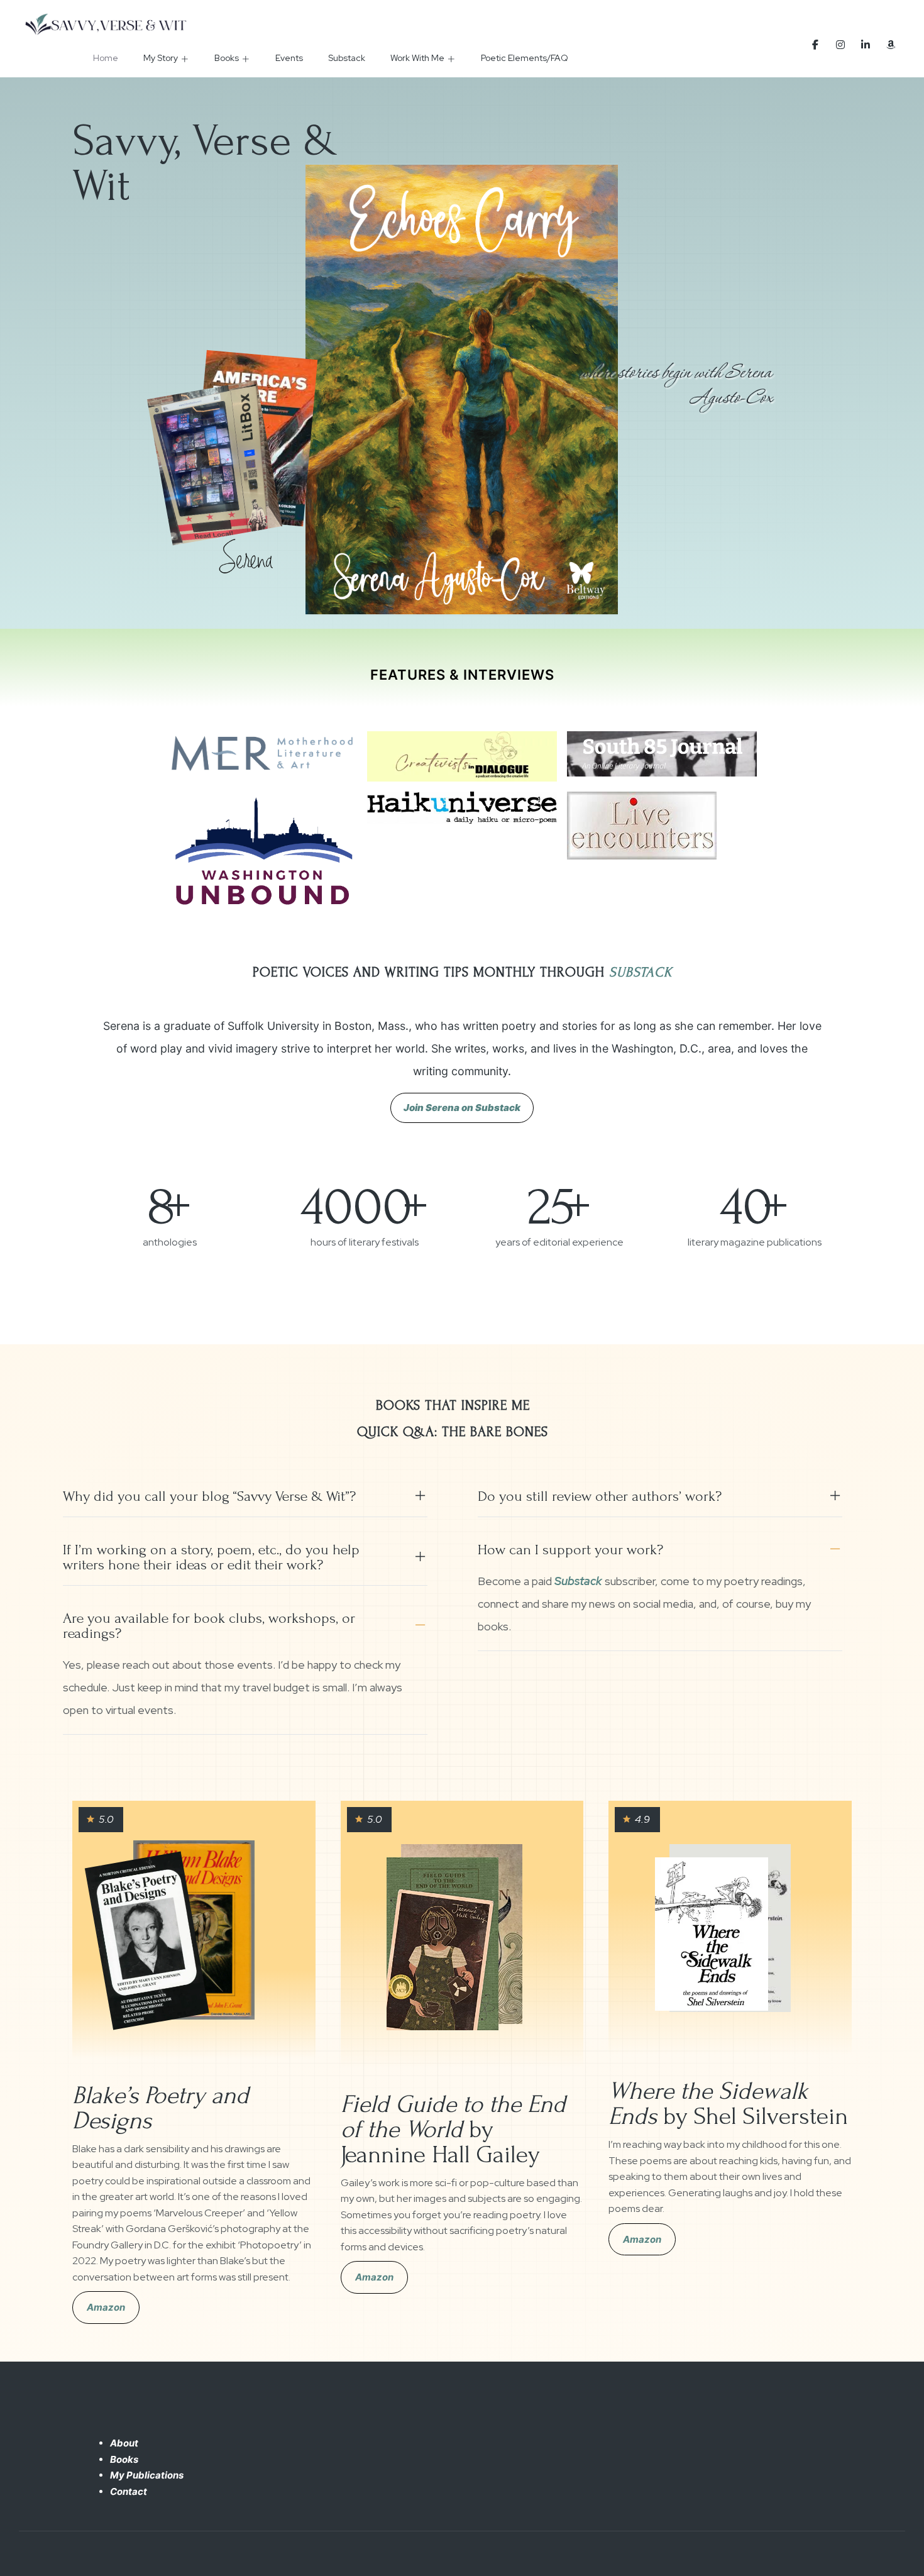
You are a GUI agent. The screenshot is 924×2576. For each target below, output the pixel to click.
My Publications (147, 2475)
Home (106, 58)
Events (289, 58)
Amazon (106, 2307)
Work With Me (417, 58)
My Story (161, 58)
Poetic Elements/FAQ (525, 58)
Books (227, 58)
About (124, 2443)
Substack (347, 58)
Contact (129, 2491)
